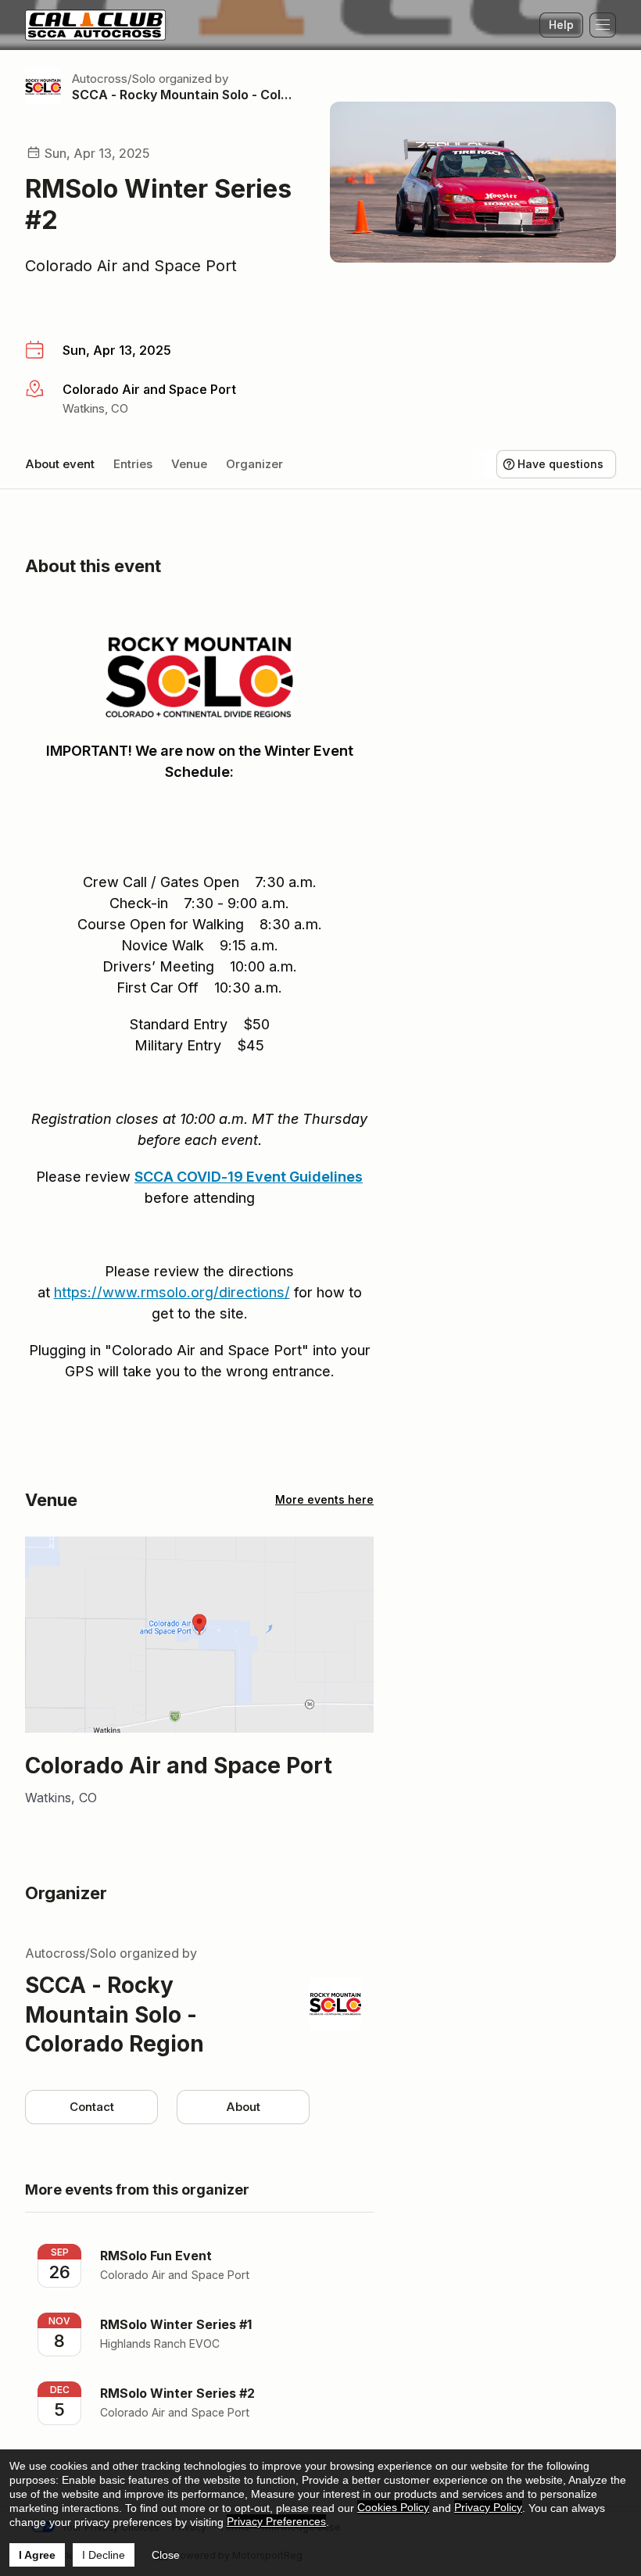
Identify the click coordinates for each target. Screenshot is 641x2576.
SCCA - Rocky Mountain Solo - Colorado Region (182, 95)
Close (166, 2555)
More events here (324, 1499)
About (243, 2107)
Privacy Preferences (276, 2521)
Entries (133, 464)
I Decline (104, 2555)
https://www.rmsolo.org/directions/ (172, 1292)
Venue (189, 464)
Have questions (560, 464)
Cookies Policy (393, 2507)
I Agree (37, 2555)
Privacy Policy (488, 2507)
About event (60, 464)
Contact (92, 2107)
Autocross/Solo (114, 79)
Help (561, 25)
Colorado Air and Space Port (131, 266)
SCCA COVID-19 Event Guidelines (249, 1177)
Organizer (254, 464)
